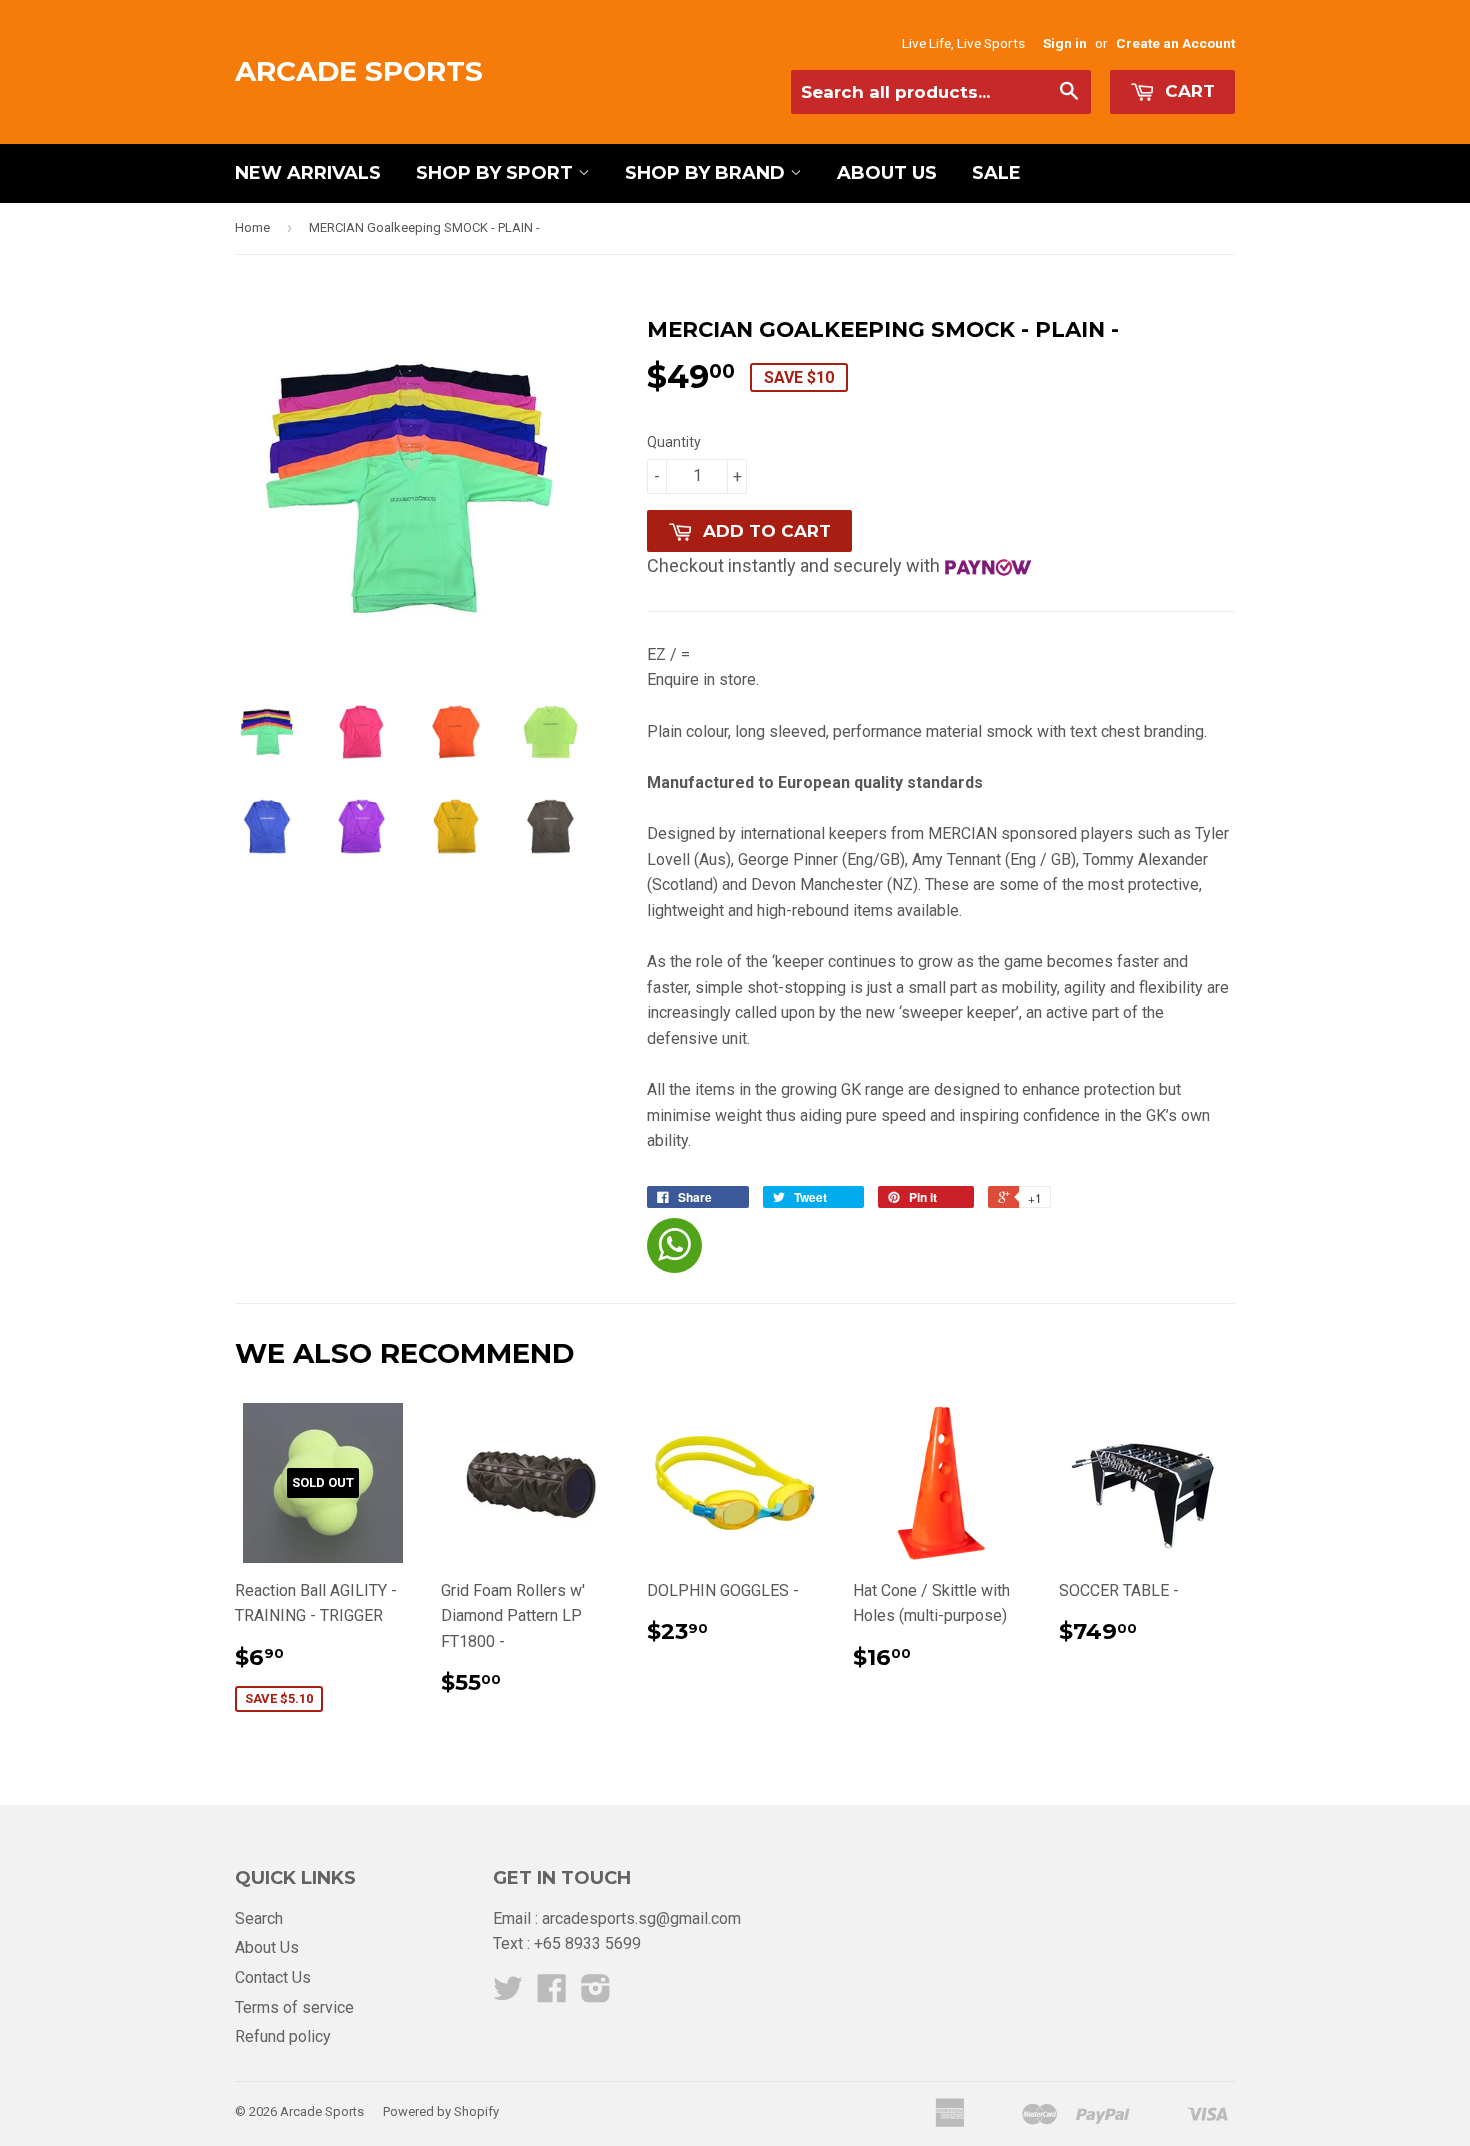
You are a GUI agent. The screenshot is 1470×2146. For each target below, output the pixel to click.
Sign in (1065, 43)
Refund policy (283, 2036)
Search (259, 1918)
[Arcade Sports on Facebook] (552, 1994)
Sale (996, 173)
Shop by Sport (497, 173)
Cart (1187, 91)
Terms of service (294, 2007)
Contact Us (273, 1977)
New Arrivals (308, 173)
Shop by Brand (707, 173)
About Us (887, 173)
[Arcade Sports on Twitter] (508, 1994)
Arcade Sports (359, 71)
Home (252, 227)
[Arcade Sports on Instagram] (596, 1994)
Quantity (674, 442)
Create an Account (1175, 43)
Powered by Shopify (441, 2111)
